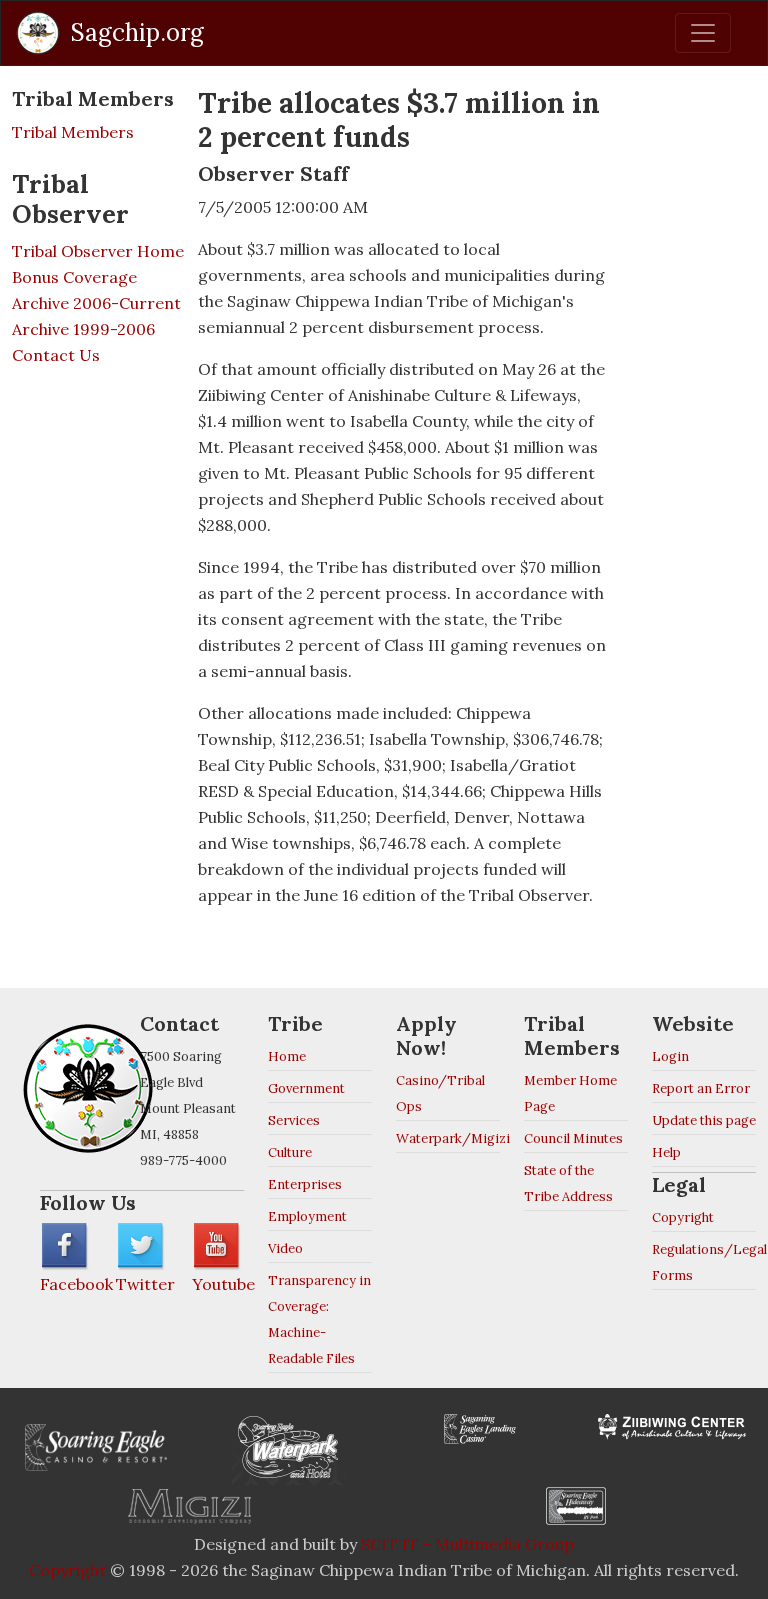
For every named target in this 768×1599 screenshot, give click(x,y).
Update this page (704, 1120)
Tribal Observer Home (98, 251)
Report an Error (701, 1088)
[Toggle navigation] (703, 33)
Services (294, 1120)
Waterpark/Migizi (453, 1138)
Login (670, 1056)
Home (287, 1056)
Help (666, 1152)
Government (306, 1088)
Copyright (683, 1217)
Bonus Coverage (74, 277)
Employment (307, 1216)
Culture (290, 1152)
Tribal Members (73, 132)
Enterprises (305, 1184)
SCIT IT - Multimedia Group (467, 1544)
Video (285, 1248)
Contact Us (56, 355)
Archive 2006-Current (96, 303)
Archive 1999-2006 (83, 329)
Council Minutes (573, 1138)
